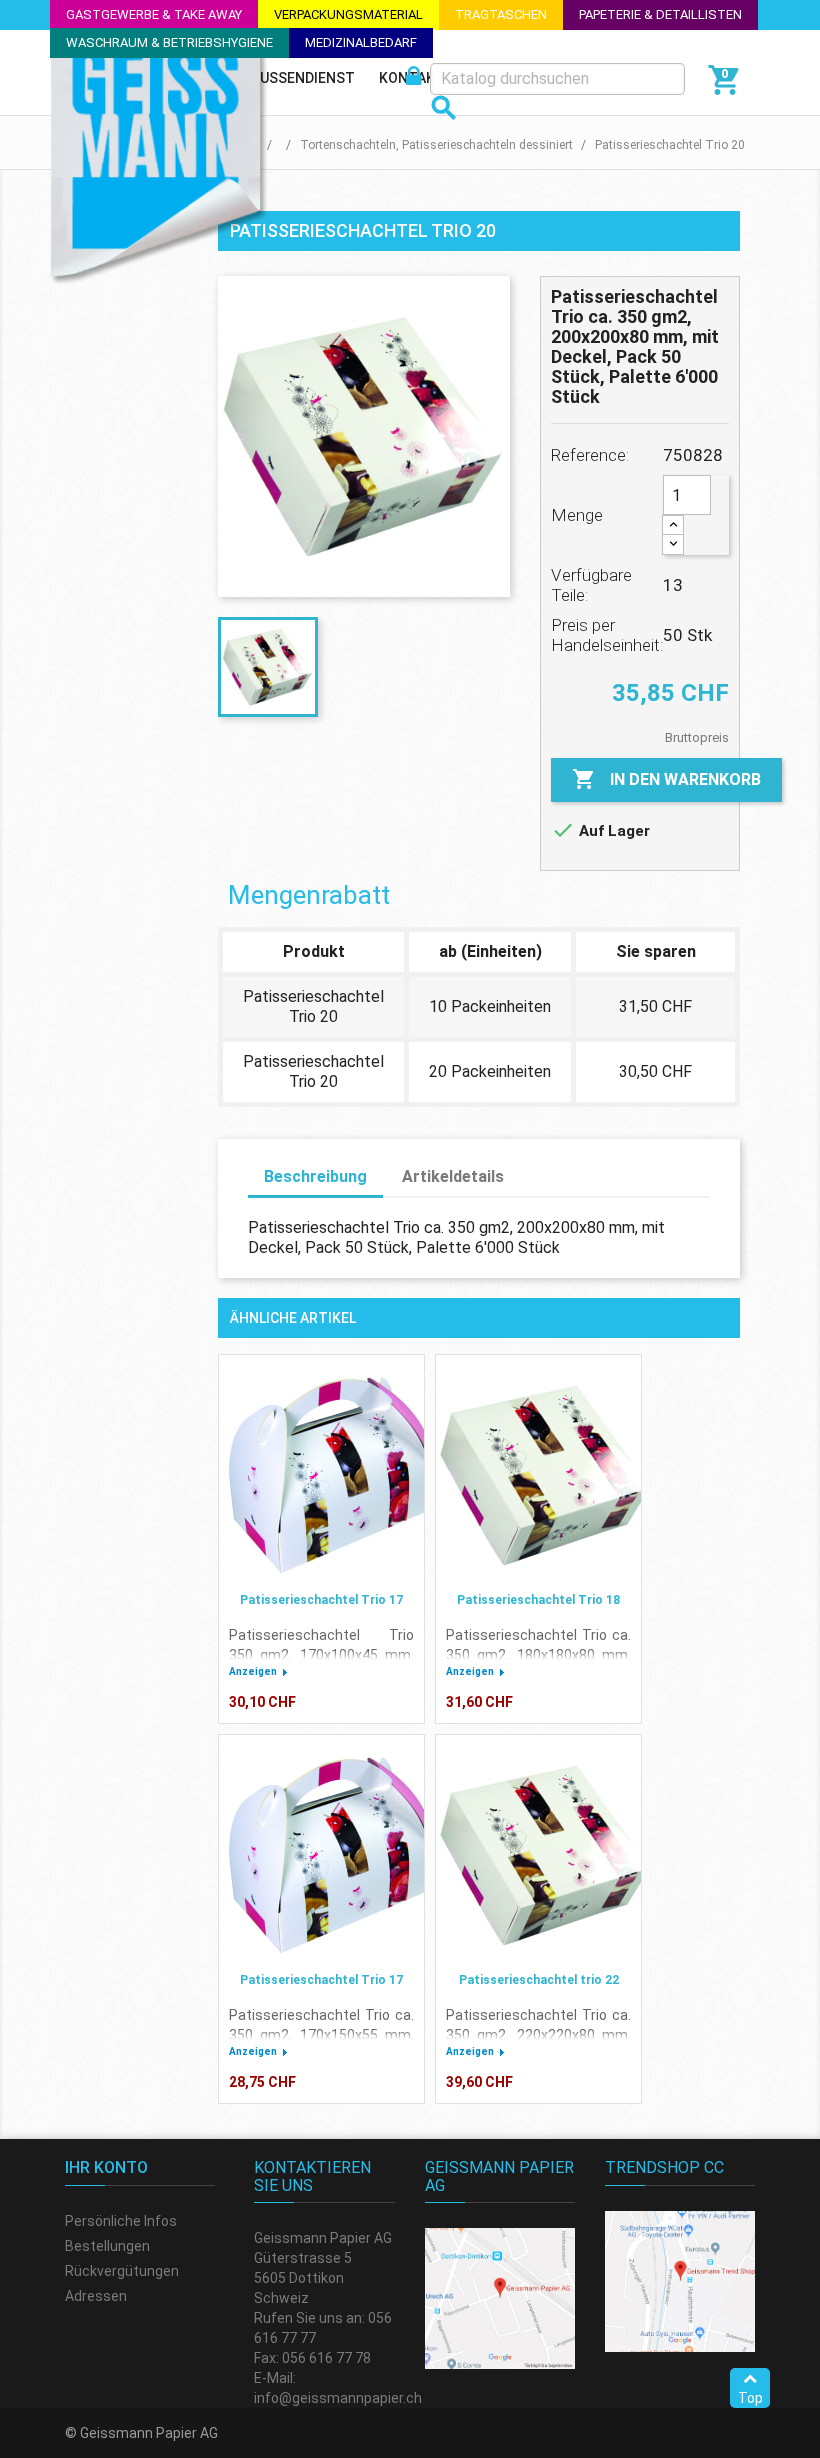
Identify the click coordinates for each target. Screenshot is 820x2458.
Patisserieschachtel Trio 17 (321, 1600)
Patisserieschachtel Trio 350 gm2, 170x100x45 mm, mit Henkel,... (321, 1655)
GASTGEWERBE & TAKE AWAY (154, 14)
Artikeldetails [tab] (453, 1176)
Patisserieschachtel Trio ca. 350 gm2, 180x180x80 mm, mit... (538, 1655)
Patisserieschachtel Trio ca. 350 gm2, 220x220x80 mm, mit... (538, 2035)
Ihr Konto (106, 2167)
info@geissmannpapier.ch (338, 2398)
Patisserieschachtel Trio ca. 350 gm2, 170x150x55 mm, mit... (321, 2035)
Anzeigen (253, 1671)
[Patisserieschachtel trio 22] (538, 1855)
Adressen (96, 2296)
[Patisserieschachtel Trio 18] (538, 1475)
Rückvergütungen (122, 2271)
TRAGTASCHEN (501, 14)
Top (750, 2398)
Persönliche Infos (121, 2221)
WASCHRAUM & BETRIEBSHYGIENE (169, 42)
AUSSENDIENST (303, 78)
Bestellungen (107, 2246)
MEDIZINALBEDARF (361, 42)
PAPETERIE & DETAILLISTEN (660, 14)
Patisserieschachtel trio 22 (539, 1980)
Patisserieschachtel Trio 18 (538, 1600)
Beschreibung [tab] (315, 1176)
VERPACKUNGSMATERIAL (348, 14)
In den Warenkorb (666, 779)
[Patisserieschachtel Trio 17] (321, 1475)
